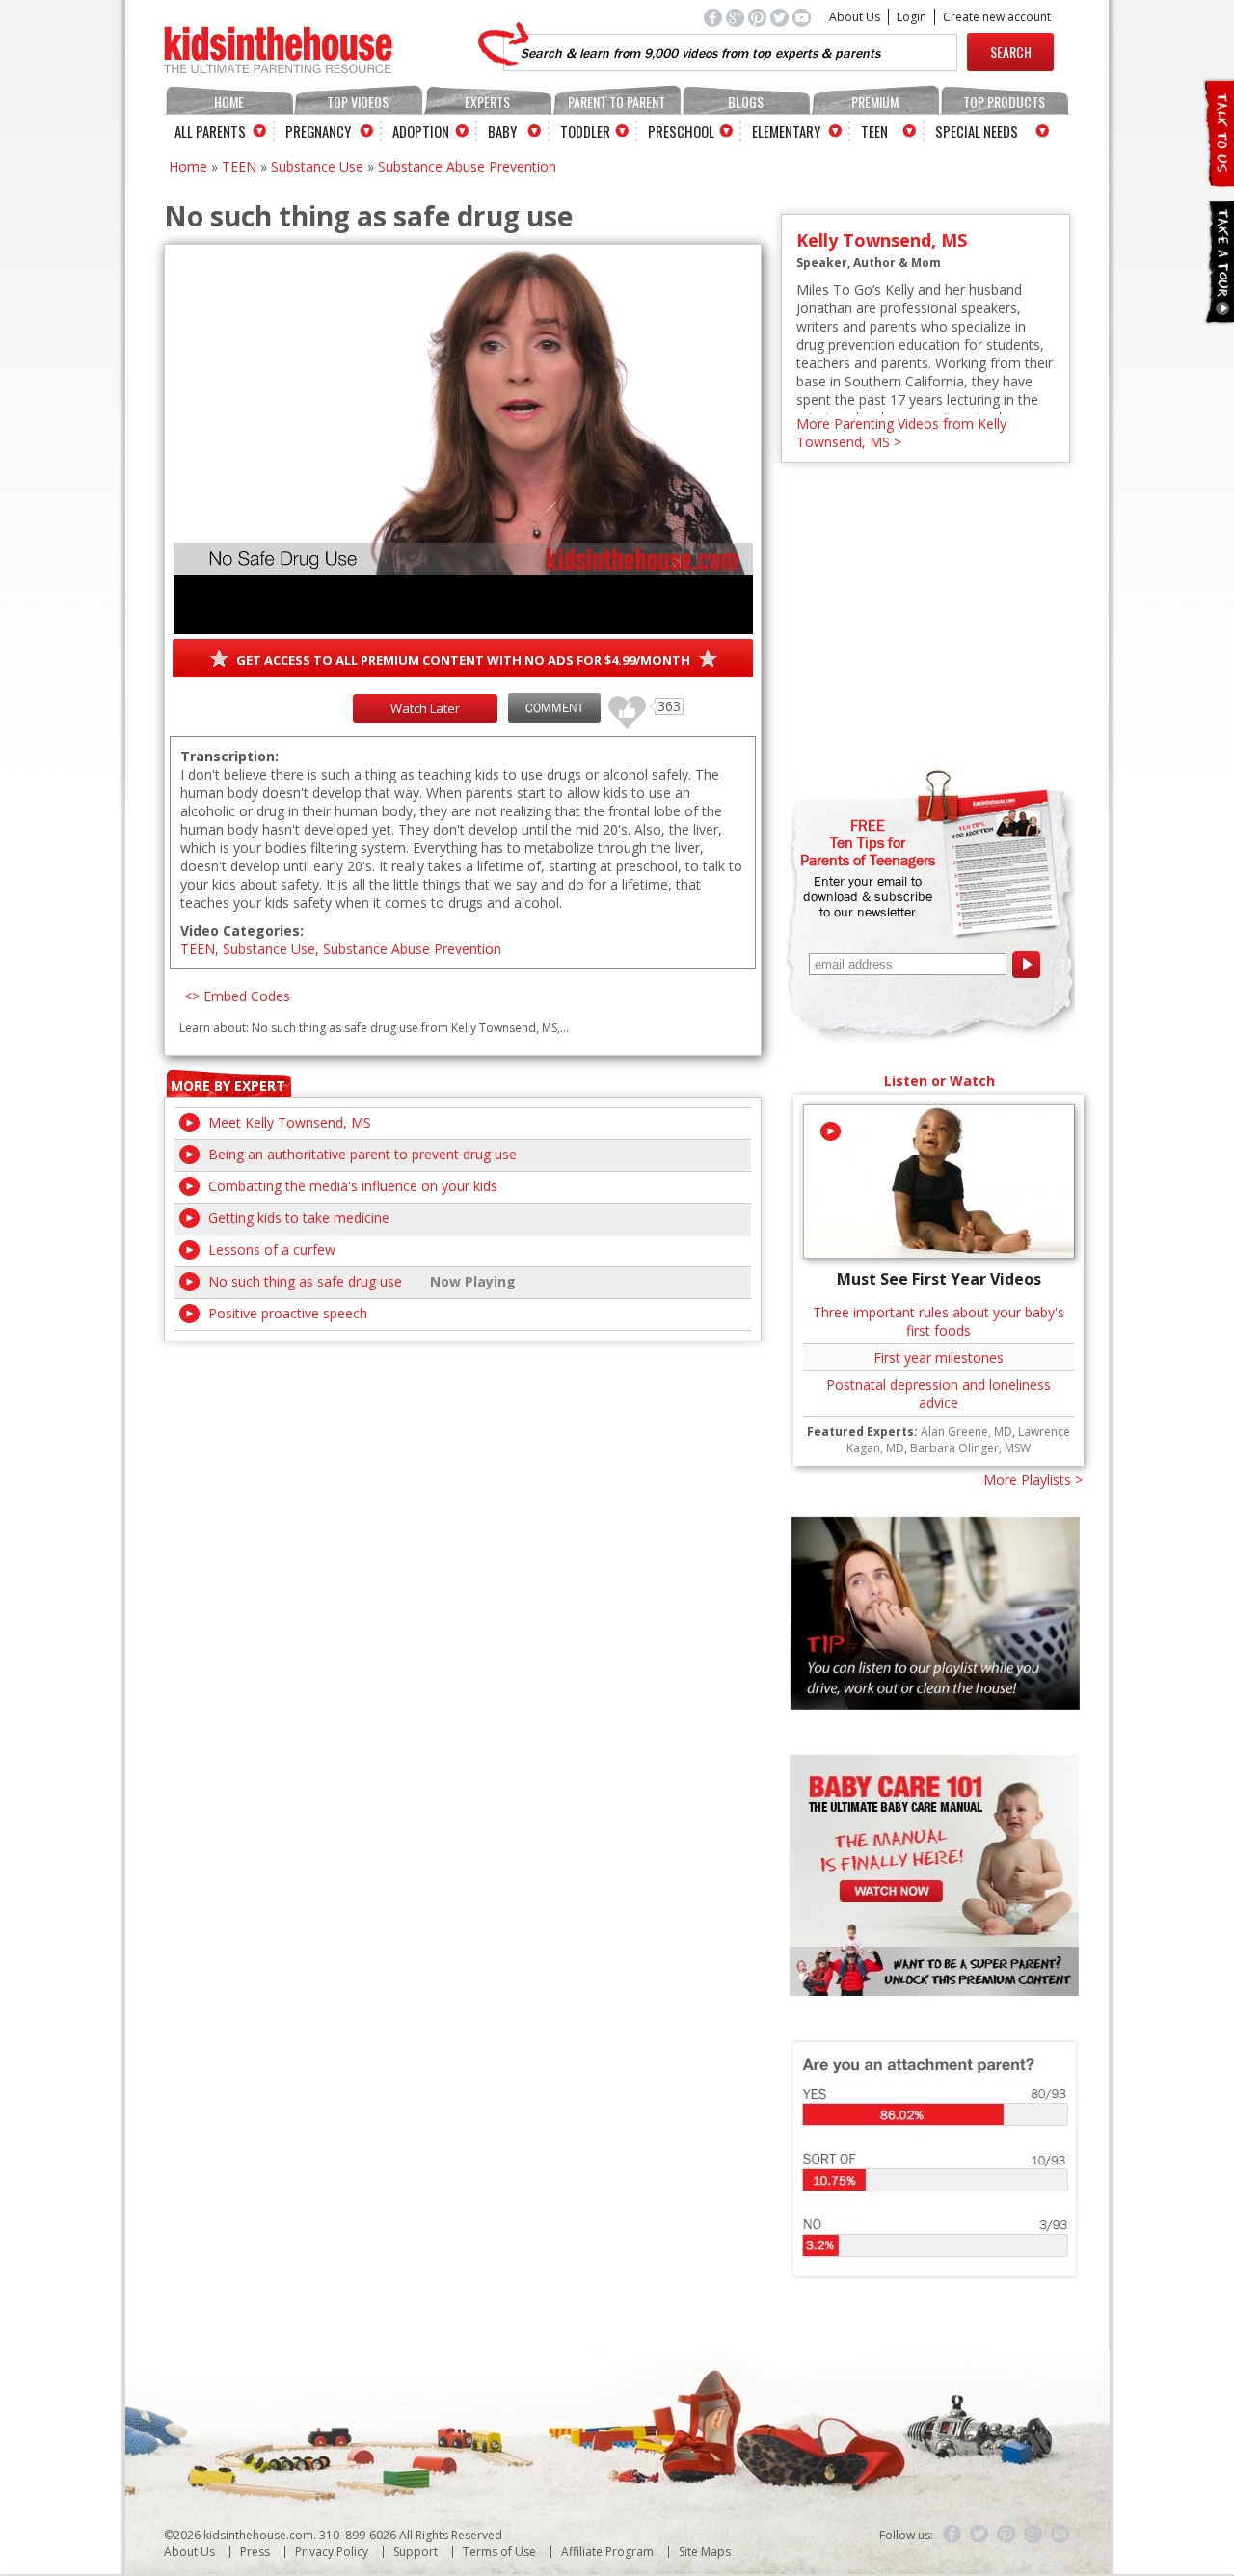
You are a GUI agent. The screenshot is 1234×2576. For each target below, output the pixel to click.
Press (255, 2551)
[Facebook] (952, 2535)
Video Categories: (242, 930)
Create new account (997, 17)
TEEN (239, 166)
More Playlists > (1033, 1480)
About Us (855, 17)
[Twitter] (979, 2535)
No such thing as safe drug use (305, 1281)
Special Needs (977, 131)
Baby (502, 131)
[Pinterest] (1006, 2535)
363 (620, 703)
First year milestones (939, 1357)
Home (229, 102)
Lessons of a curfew (272, 1249)
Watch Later (425, 708)
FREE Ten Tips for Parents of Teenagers (868, 842)
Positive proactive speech (288, 1313)
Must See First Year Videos (939, 1279)
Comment (554, 708)
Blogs (746, 102)
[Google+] (1033, 2535)
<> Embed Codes (237, 996)
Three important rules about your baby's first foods (939, 1321)
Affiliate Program (607, 2551)
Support (416, 2551)
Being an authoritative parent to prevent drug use (362, 1154)
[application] (463, 442)
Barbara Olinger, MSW (970, 1448)
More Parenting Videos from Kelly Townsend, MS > (901, 433)
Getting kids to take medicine (299, 1218)
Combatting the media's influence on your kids (353, 1186)
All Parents (210, 131)
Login (912, 17)
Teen (874, 131)
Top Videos (358, 102)
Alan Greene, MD (966, 1432)
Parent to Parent (617, 102)
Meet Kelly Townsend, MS (290, 1122)
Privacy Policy (332, 2551)
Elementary (786, 131)
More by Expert (228, 1086)
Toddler (585, 131)
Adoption (421, 131)
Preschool (681, 131)
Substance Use (317, 166)
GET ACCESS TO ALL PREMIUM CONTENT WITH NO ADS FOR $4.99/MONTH (463, 660)
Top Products (1004, 102)
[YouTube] (1060, 2535)
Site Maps (705, 2551)
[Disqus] (463, 1582)
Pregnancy (318, 131)
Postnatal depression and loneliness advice (939, 1394)
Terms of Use (499, 2551)
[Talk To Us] (1218, 179)
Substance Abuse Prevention (467, 166)
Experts (487, 102)
